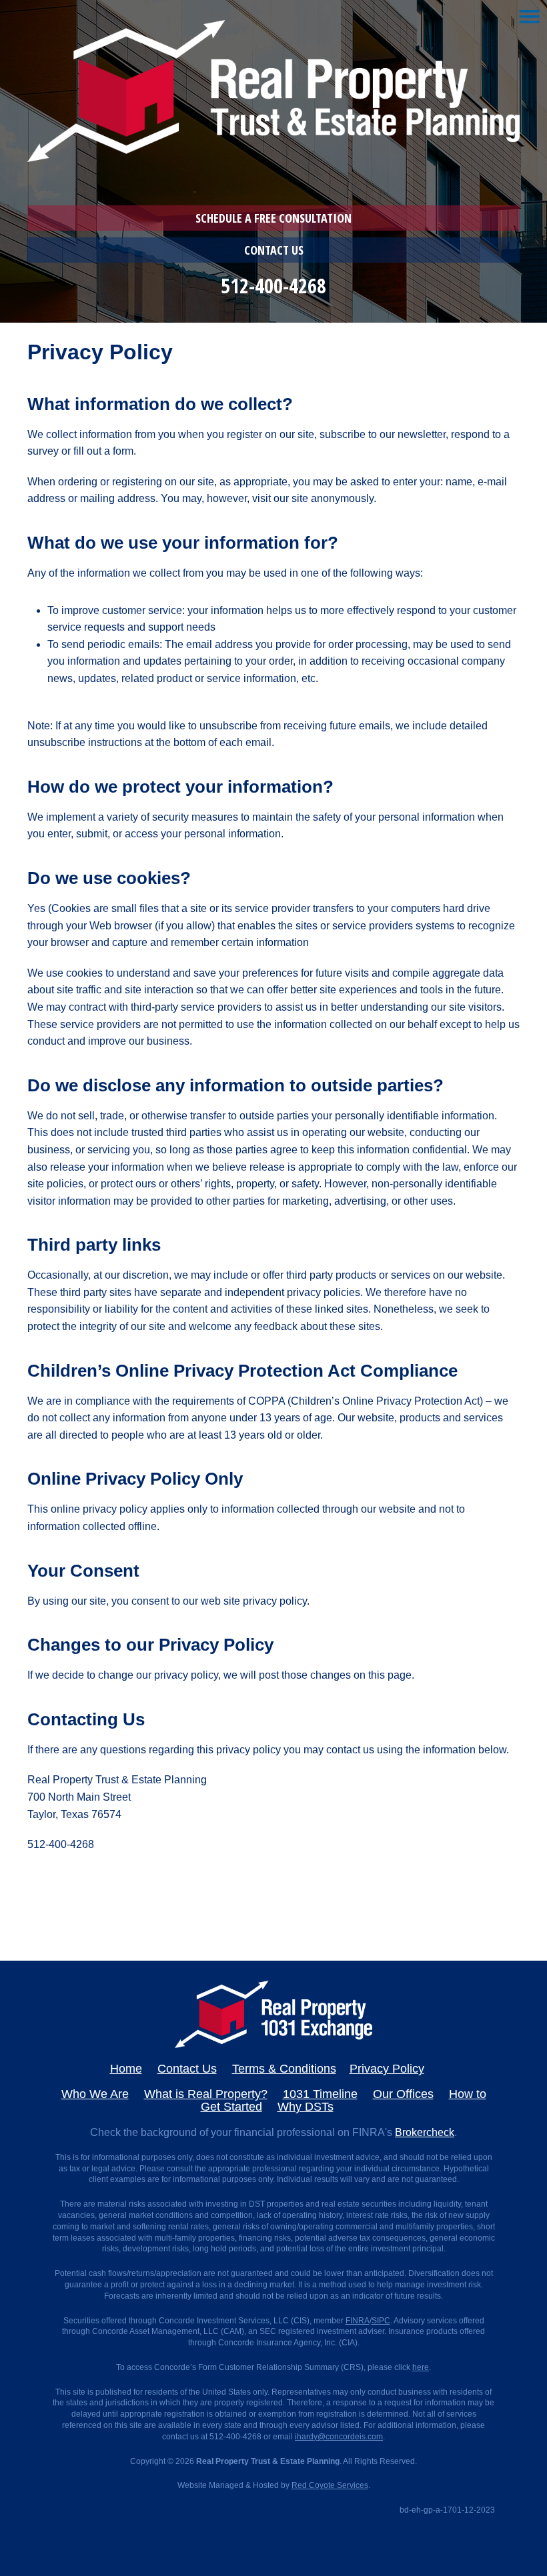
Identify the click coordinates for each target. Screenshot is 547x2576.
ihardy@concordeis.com (339, 2437)
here (421, 2367)
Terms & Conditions (284, 2069)
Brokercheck (425, 2132)
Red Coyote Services (330, 2485)
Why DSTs (306, 2107)
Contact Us (274, 250)
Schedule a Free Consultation (273, 218)
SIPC (381, 2321)
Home (126, 2069)
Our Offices (403, 2094)
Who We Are (95, 2094)
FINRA (358, 2321)
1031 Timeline (320, 2094)
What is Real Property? (206, 2094)
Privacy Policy (387, 2069)
